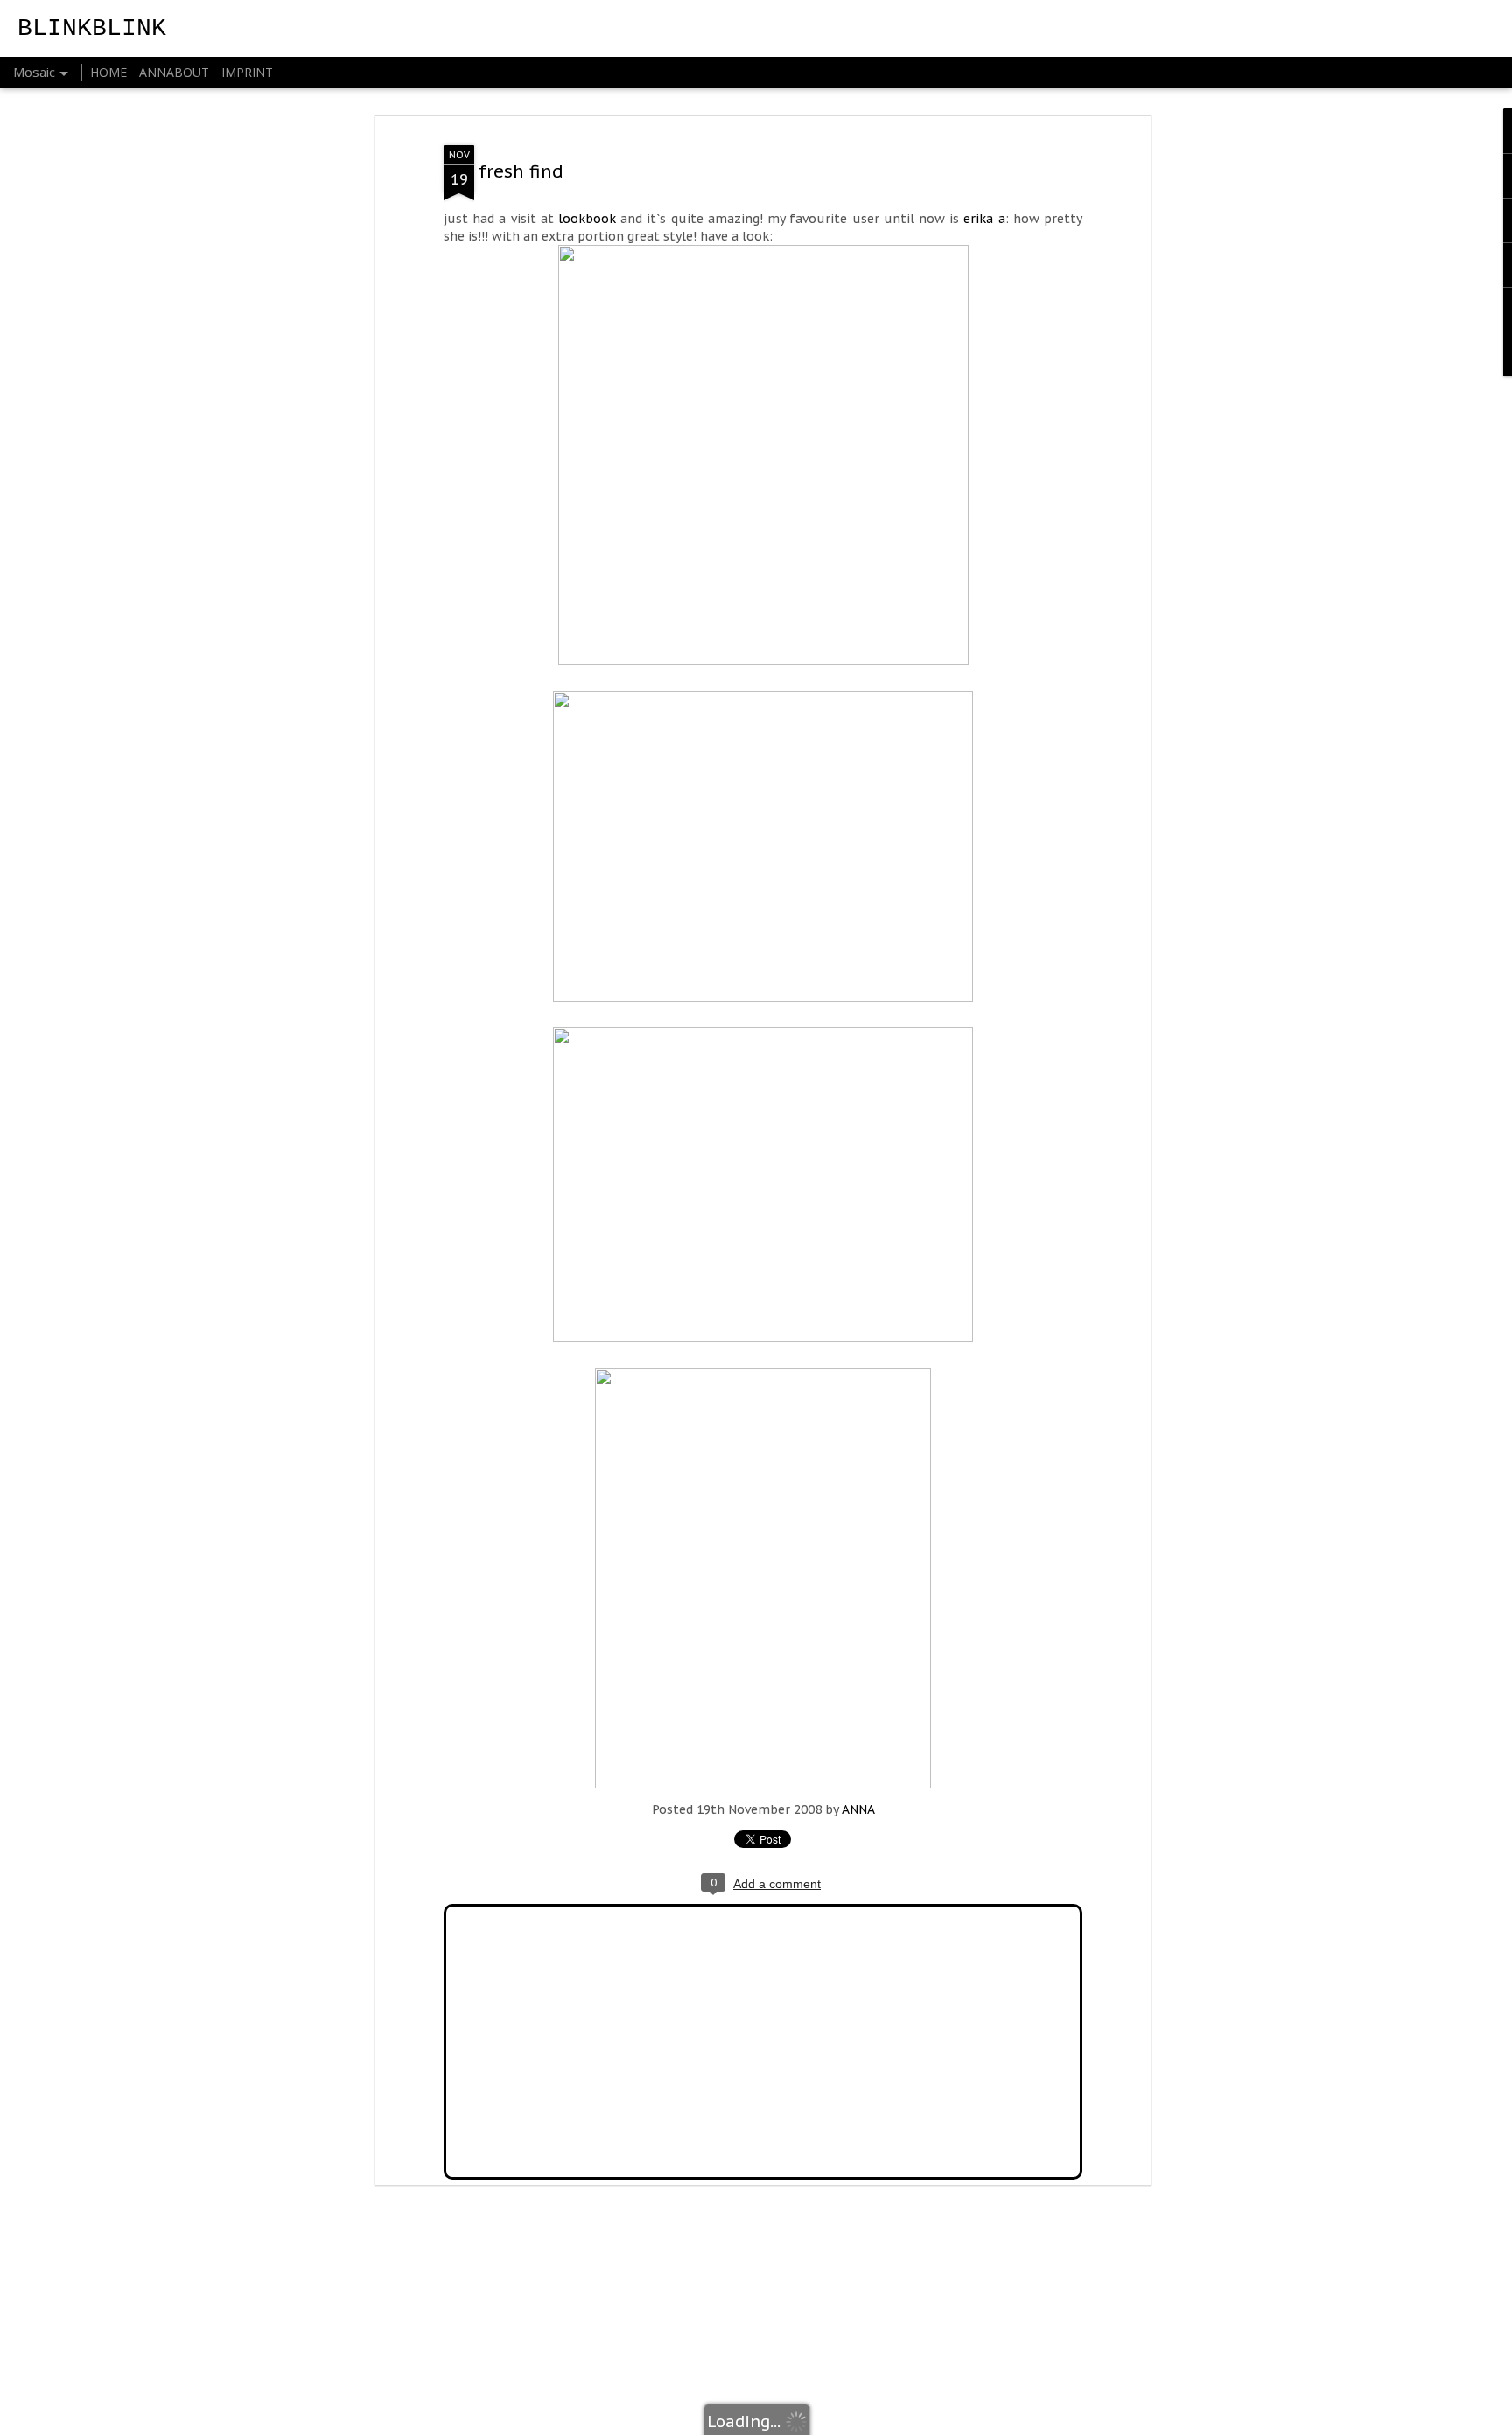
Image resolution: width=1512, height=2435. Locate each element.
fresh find (521, 171)
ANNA (858, 1809)
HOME (108, 72)
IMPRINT (247, 72)
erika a (984, 219)
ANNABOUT (174, 72)
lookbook (587, 219)
